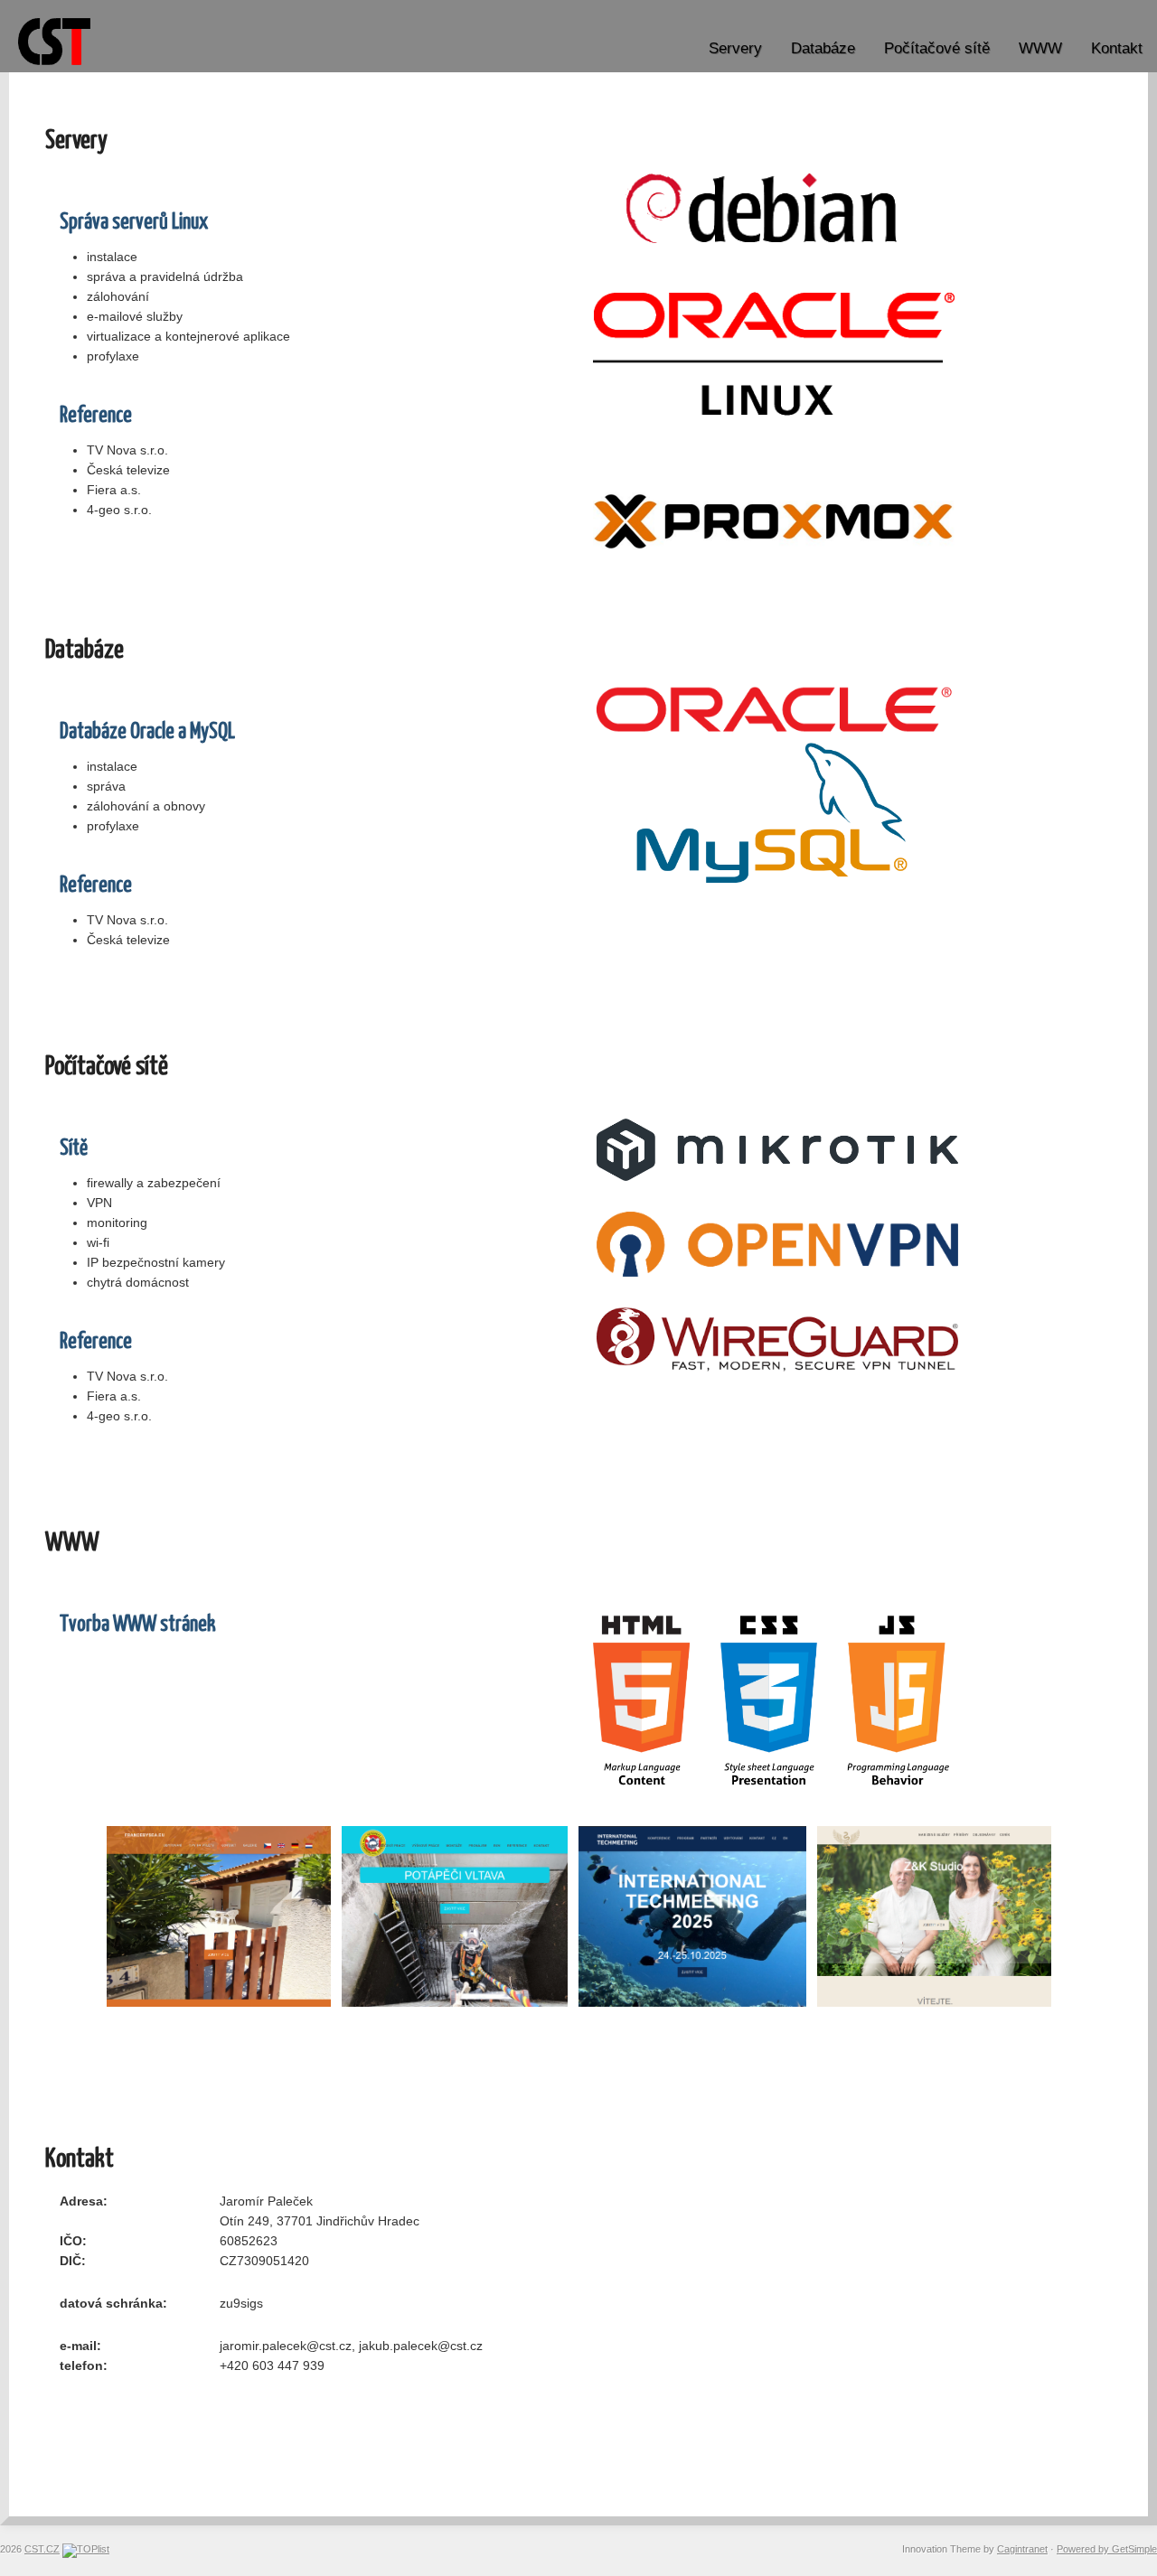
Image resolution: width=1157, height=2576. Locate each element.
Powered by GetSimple (1107, 2549)
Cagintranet (1022, 2549)
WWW (1040, 48)
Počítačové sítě (937, 48)
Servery (735, 48)
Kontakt (1117, 48)
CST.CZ (42, 2549)
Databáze (823, 48)
